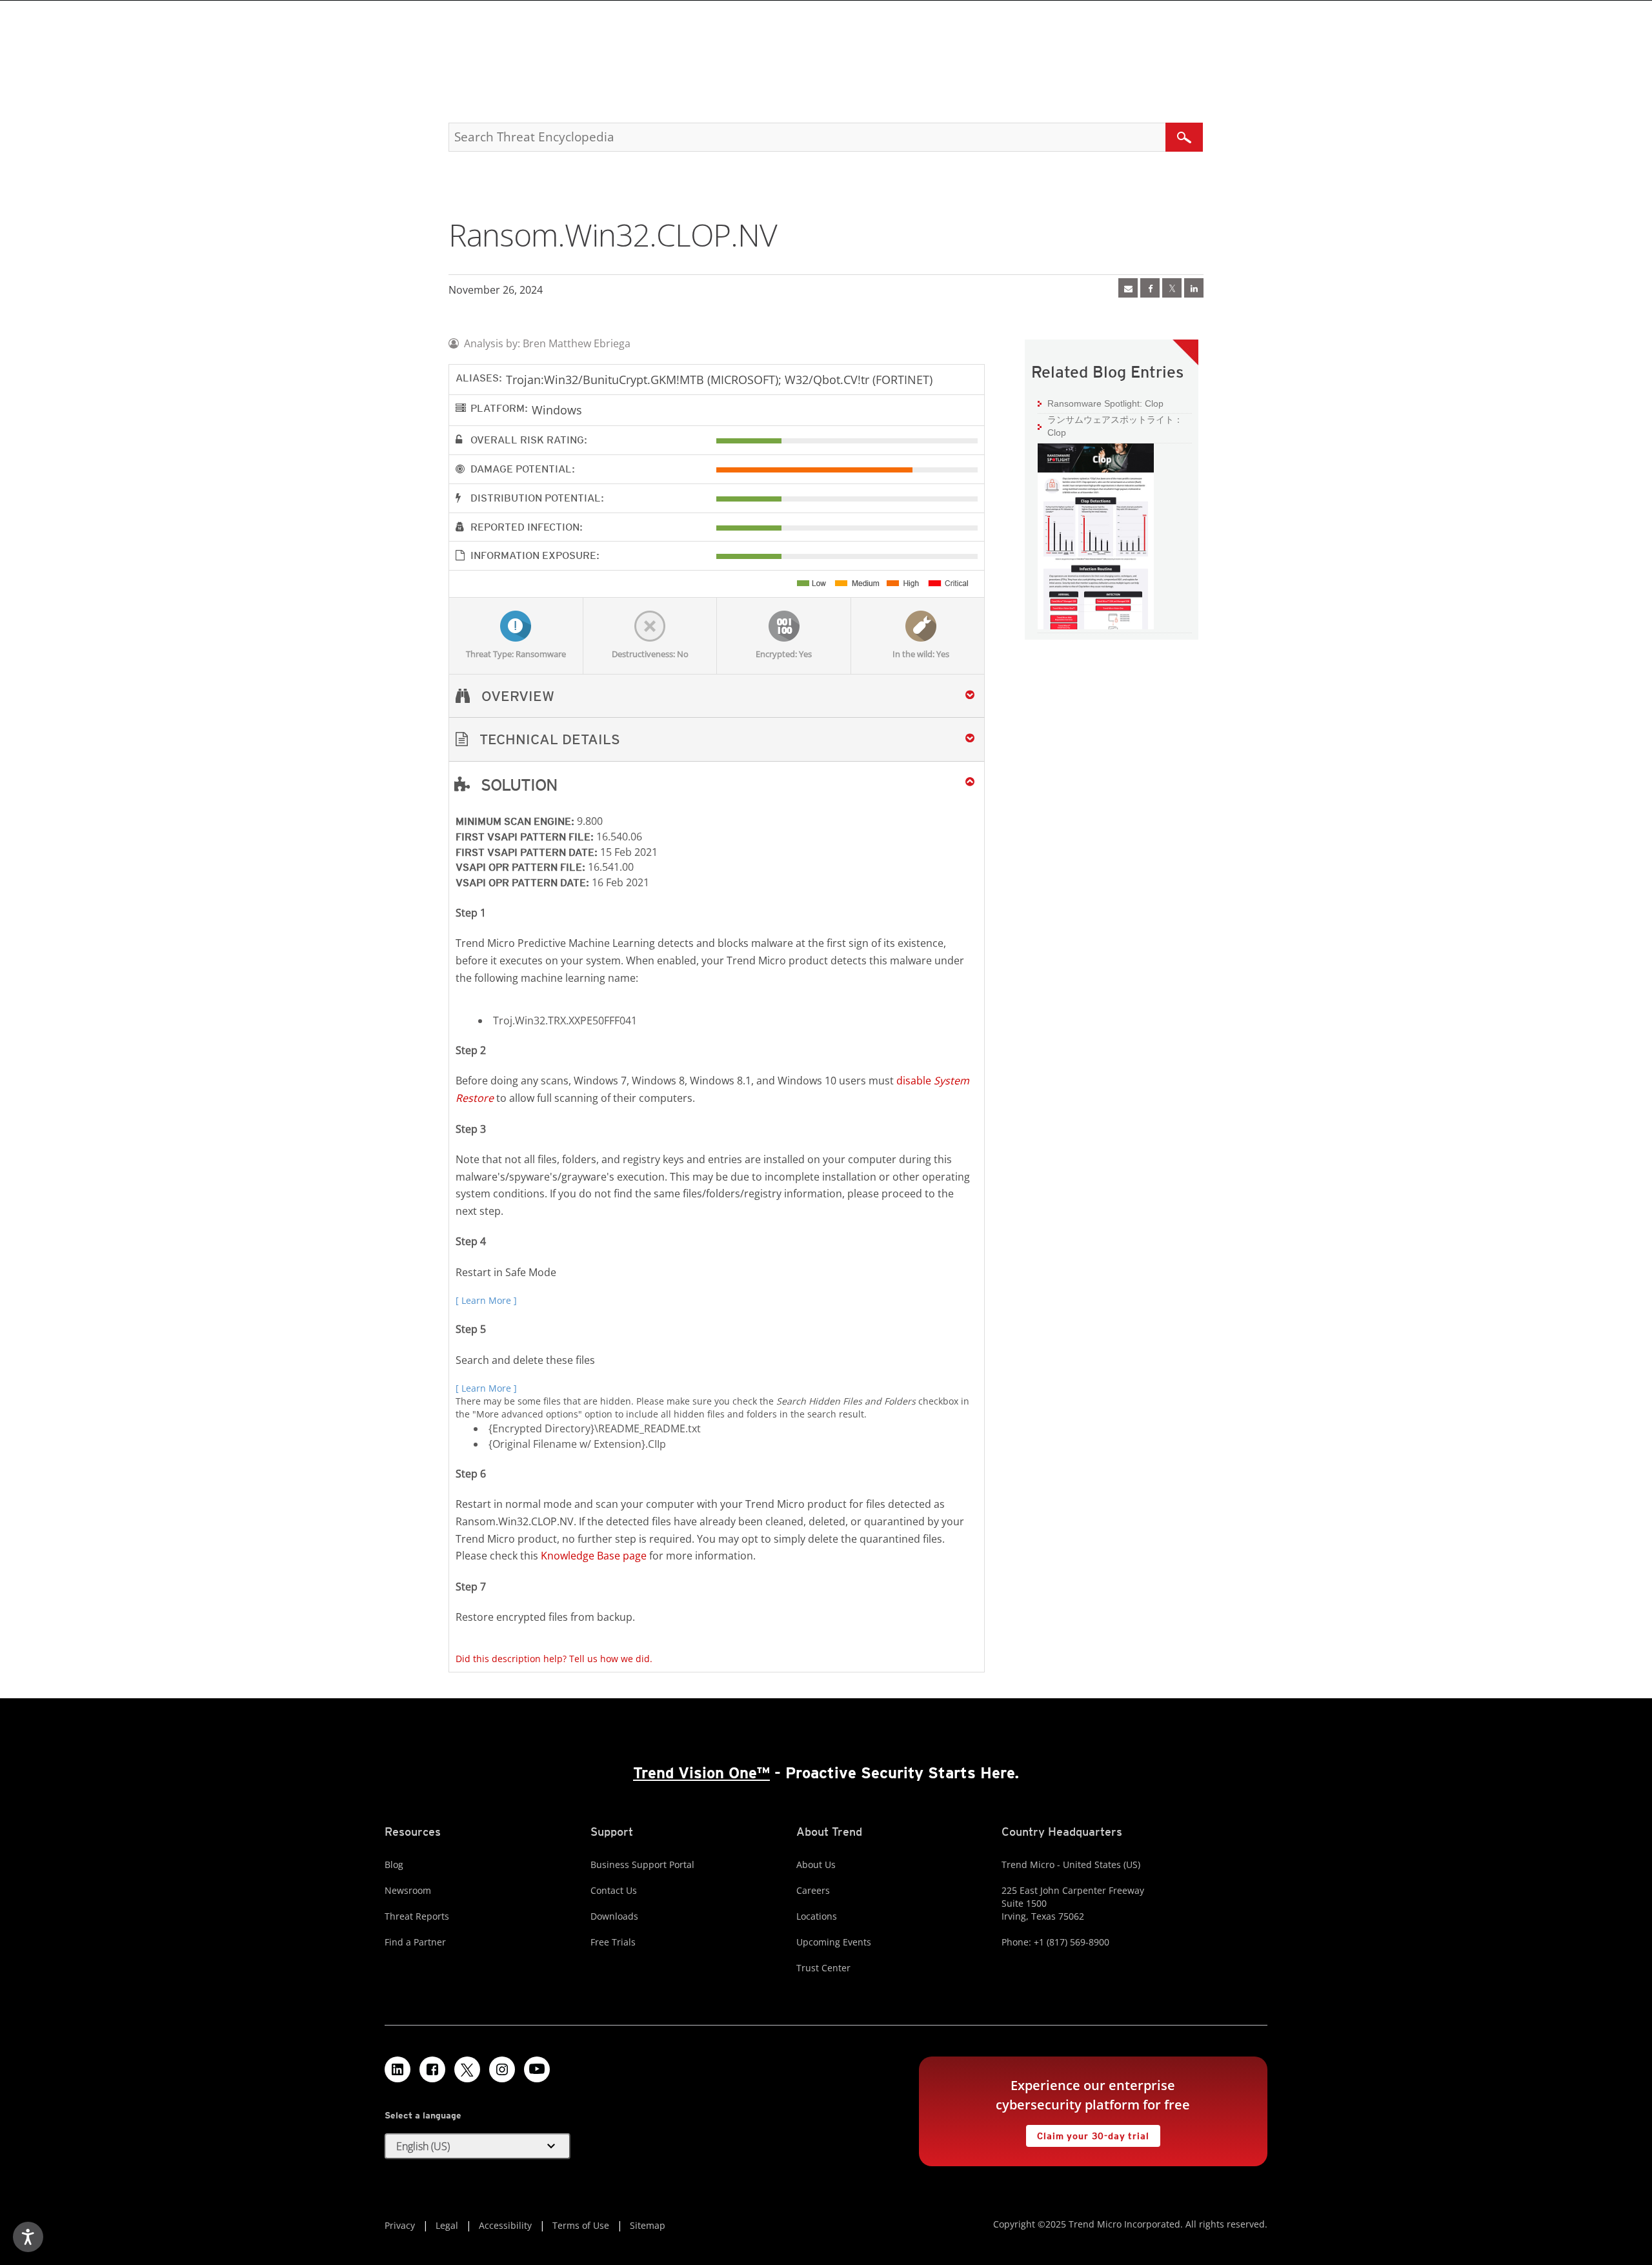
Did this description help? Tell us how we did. (554, 1659)
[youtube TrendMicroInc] (537, 2069)
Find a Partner (415, 1942)
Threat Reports (417, 1916)
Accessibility (505, 2225)
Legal (447, 2225)
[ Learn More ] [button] (486, 1300)
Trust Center (823, 1968)
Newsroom (408, 1890)
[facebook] (1150, 288)
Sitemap (648, 2225)
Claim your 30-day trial (1087, 2133)
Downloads (614, 1916)
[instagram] (502, 2069)
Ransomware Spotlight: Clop (1101, 403)
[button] (717, 739)
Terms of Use (581, 2225)
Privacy (400, 2225)
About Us (816, 1864)
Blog (394, 1864)
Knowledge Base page (594, 1556)
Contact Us (614, 1890)
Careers (813, 1890)
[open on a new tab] (467, 2069)
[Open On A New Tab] (1172, 288)
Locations (817, 1916)
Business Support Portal (642, 1864)
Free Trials (613, 1942)
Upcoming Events (834, 1942)
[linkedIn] (1194, 288)
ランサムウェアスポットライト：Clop (1115, 426)
